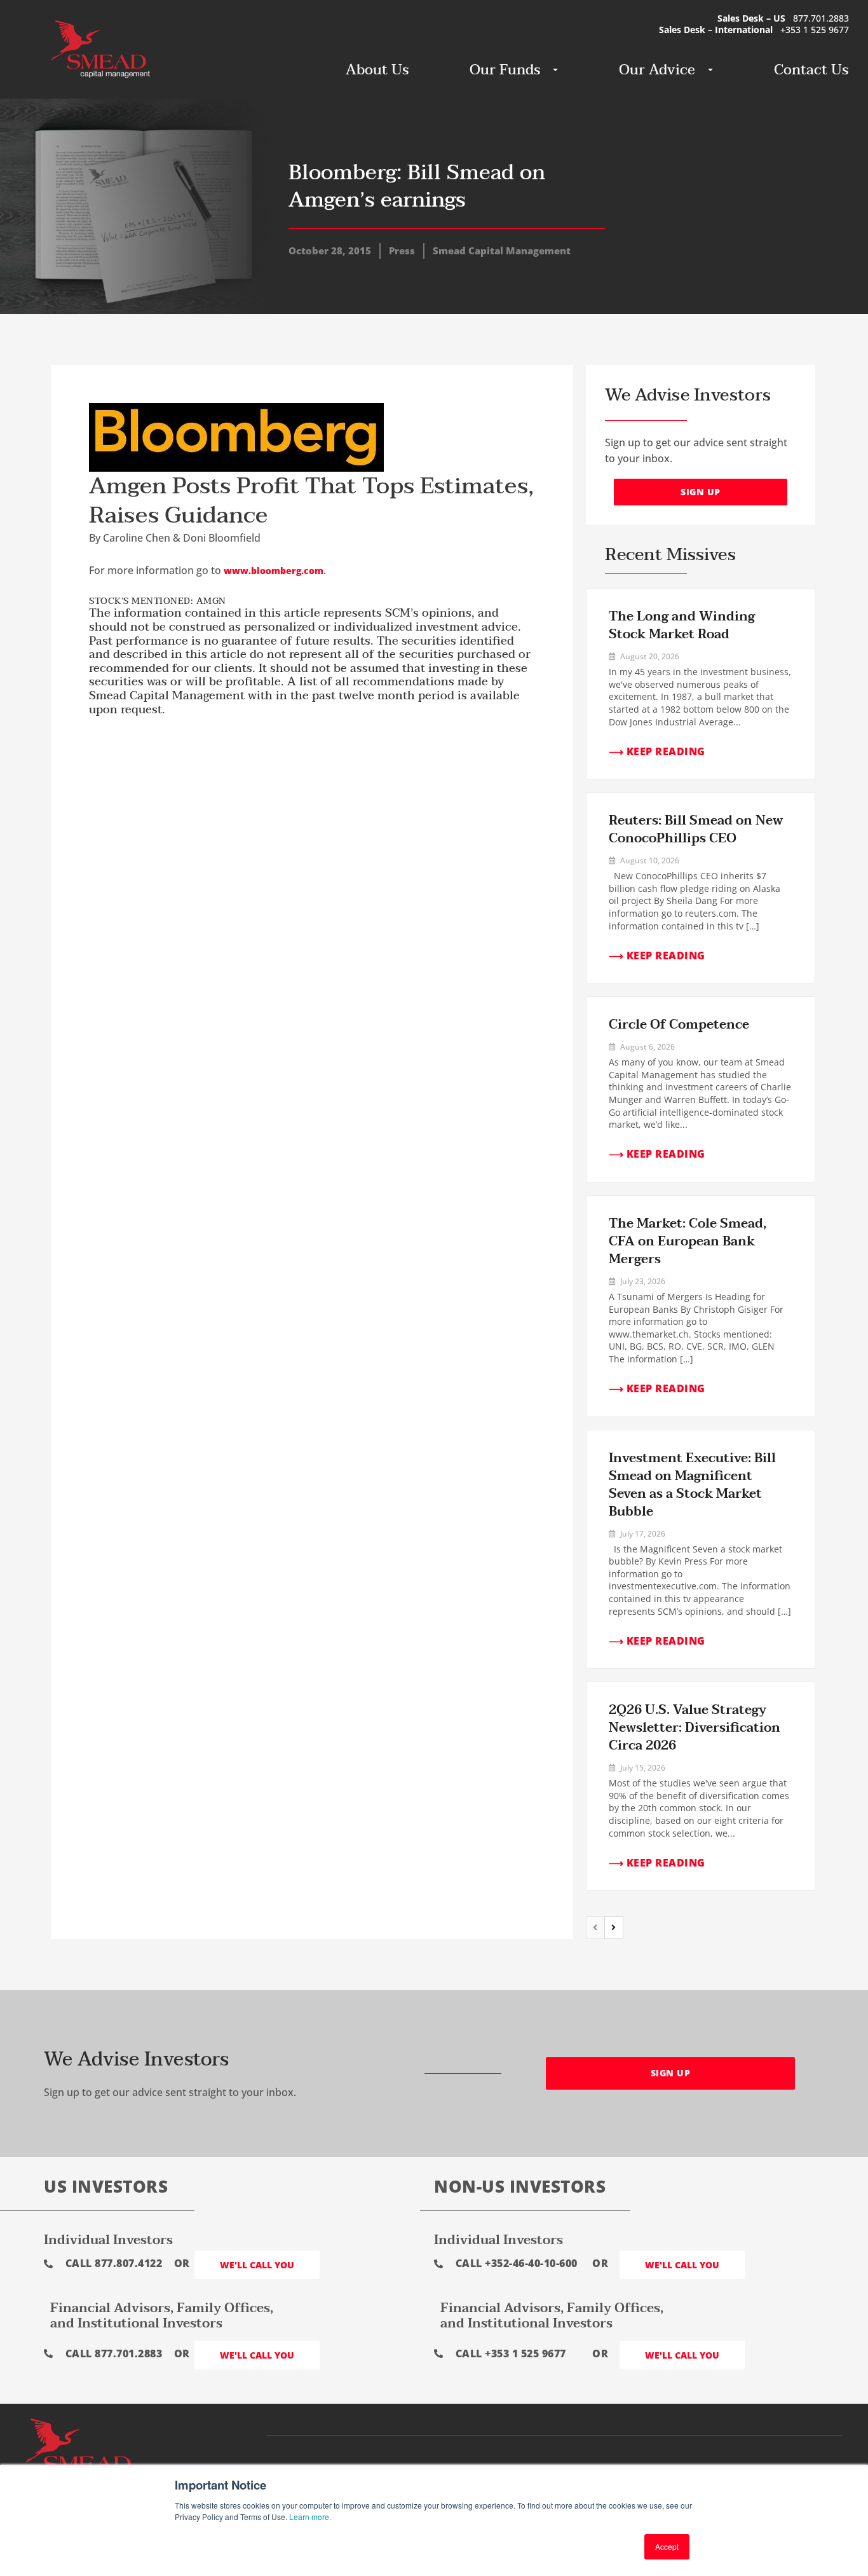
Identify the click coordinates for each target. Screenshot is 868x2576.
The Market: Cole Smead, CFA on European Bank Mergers (688, 1242)
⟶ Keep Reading (657, 751)
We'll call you (257, 2265)
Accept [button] (667, 2546)
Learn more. (310, 2517)
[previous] (595, 1928)
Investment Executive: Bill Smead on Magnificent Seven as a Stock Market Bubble (692, 1485)
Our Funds (505, 70)
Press (402, 250)
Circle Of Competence (679, 1025)
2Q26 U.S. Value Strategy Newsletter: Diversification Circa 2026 (695, 1728)
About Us (377, 70)
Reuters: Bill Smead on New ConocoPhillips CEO (696, 830)
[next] (614, 1928)
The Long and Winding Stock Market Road (682, 626)
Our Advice (657, 70)
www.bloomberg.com (274, 571)
